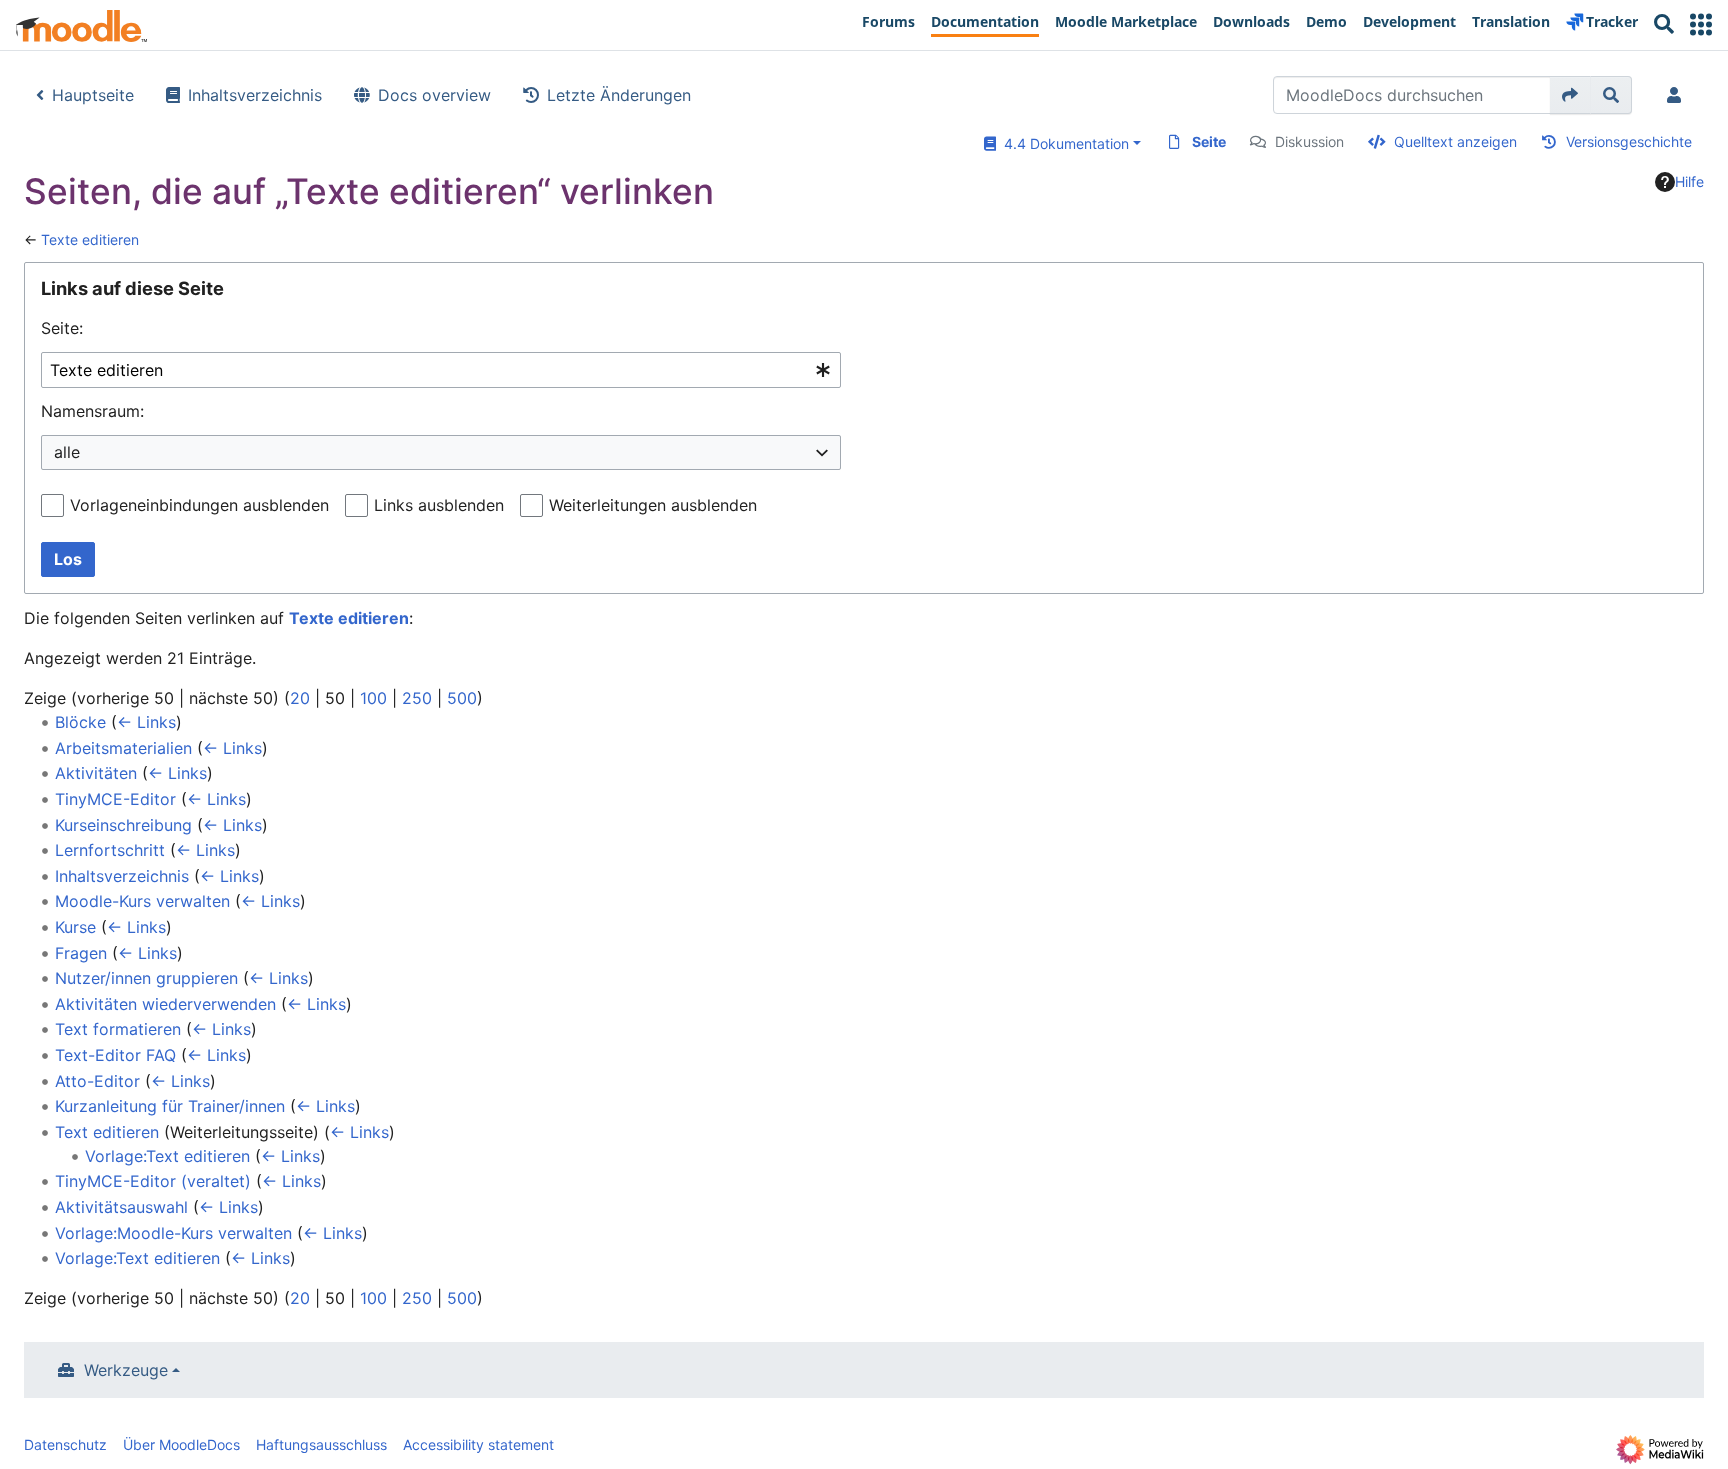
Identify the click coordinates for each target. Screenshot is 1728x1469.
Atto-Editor (97, 1081)
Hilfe (1689, 181)
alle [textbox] (67, 452)
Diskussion (1309, 141)
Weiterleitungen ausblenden (653, 505)
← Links (146, 722)
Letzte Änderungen (619, 95)
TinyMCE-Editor (115, 799)
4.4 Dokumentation (1062, 143)
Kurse (75, 927)
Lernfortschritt (110, 850)
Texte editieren (90, 239)
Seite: (62, 328)
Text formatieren (118, 1029)
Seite (1209, 141)
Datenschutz (65, 1444)
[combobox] (441, 370)
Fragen (81, 953)
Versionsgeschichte (1629, 141)
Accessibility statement (478, 1444)
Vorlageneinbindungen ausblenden (199, 505)
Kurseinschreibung (123, 825)
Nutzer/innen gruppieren (146, 978)
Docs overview (434, 95)
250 (417, 698)
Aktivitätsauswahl (121, 1207)
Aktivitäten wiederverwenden (165, 1004)
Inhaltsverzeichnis (255, 95)
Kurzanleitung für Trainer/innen (170, 1106)
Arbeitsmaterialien (123, 748)
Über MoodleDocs (181, 1444)
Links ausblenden (439, 505)
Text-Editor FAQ (115, 1055)
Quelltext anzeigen (1455, 141)
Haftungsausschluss (321, 1444)
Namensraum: (92, 411)
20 (300, 698)
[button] (1701, 24)
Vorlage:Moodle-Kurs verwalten (173, 1233)
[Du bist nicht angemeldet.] (1678, 95)
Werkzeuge (126, 1370)
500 (462, 698)
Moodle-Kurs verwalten (142, 901)
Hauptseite (93, 95)
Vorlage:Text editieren (167, 1156)
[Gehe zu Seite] (1570, 95)
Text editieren (107, 1132)
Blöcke (80, 722)
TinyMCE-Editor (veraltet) (153, 1181)
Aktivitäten (96, 773)
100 (373, 698)
